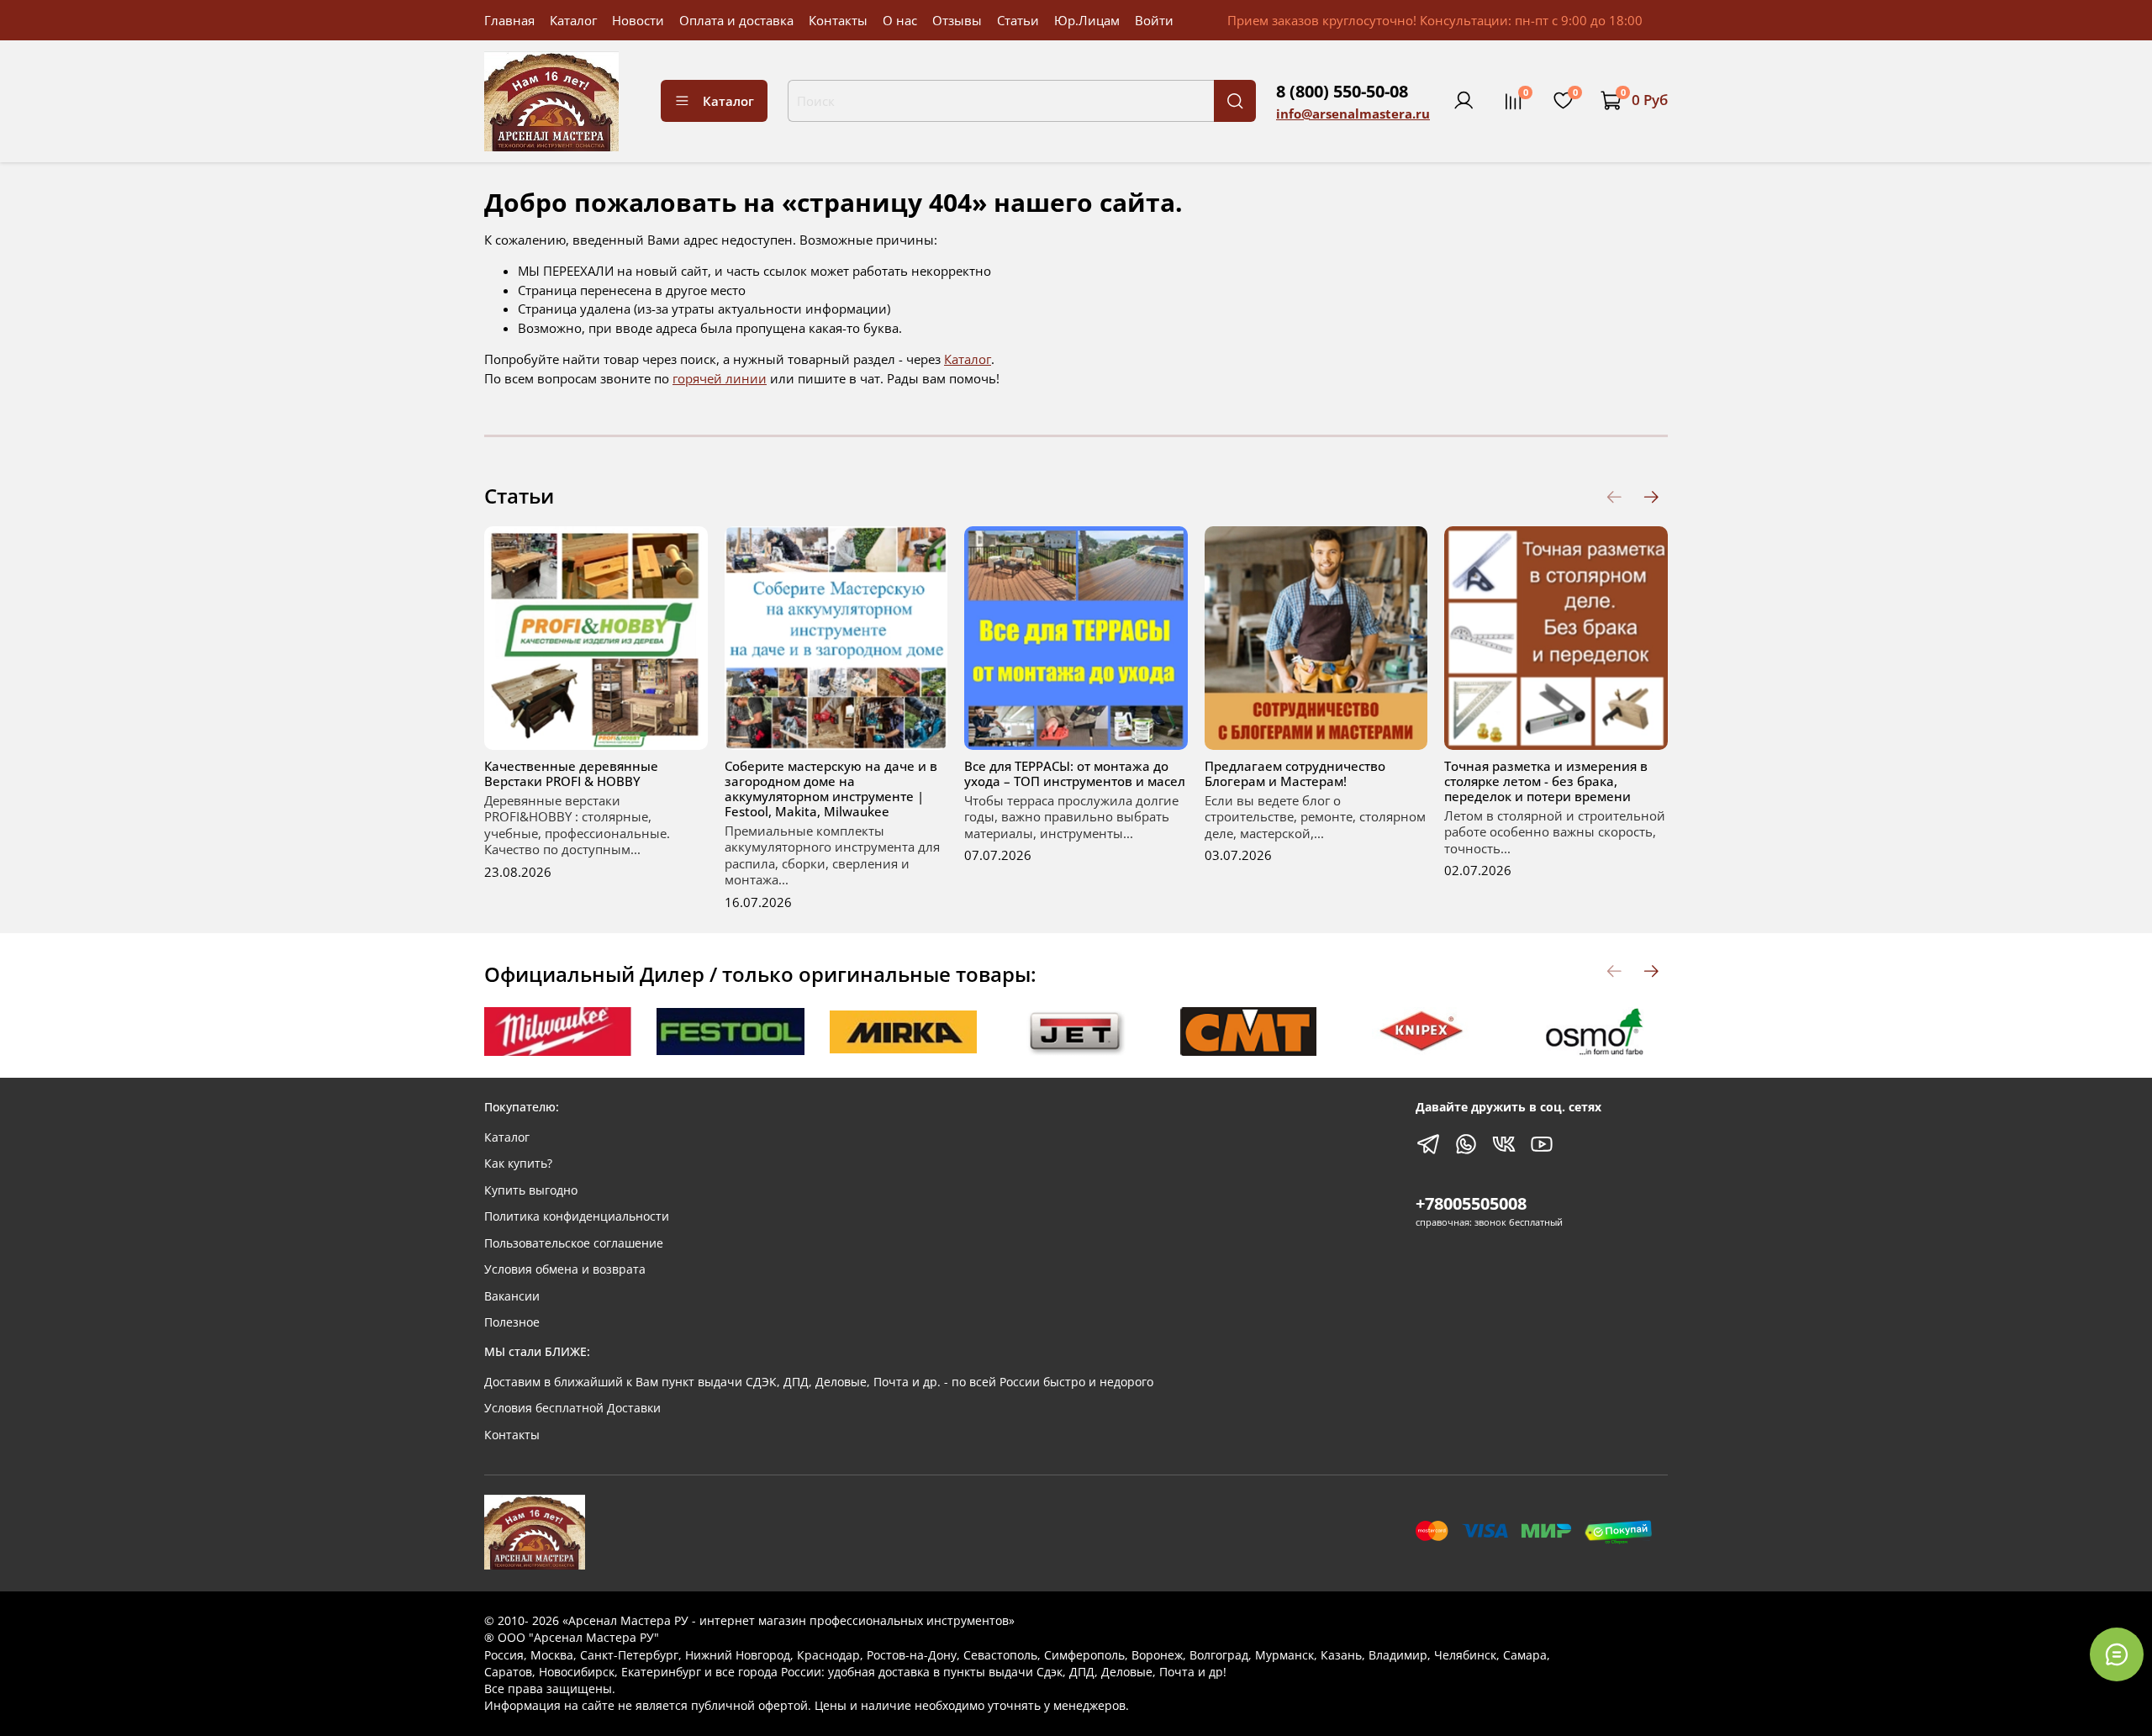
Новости (638, 20)
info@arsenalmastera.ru (1353, 113)
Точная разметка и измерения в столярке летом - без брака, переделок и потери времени (1546, 780)
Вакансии (512, 1296)
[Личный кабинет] (1464, 101)
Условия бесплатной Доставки (572, 1408)
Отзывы (957, 20)
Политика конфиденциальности (577, 1216)
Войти (1154, 20)
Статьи (1018, 20)
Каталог (573, 20)
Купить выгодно (531, 1190)
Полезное (512, 1322)
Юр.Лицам (1087, 20)
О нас (900, 20)
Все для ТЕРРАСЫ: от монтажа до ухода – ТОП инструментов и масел (1075, 773)
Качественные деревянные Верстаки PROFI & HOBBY (571, 773)
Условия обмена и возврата (565, 1269)
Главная (509, 20)
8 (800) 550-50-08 (1342, 91)
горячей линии (720, 378)
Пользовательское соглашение (574, 1243)
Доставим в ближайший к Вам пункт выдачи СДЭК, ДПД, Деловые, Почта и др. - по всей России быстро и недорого (819, 1382)
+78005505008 (1471, 1203)
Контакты (838, 20)
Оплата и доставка (736, 20)
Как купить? (518, 1163)
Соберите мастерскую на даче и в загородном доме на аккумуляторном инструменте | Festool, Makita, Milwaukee (831, 788)
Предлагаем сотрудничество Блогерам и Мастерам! (1295, 773)
